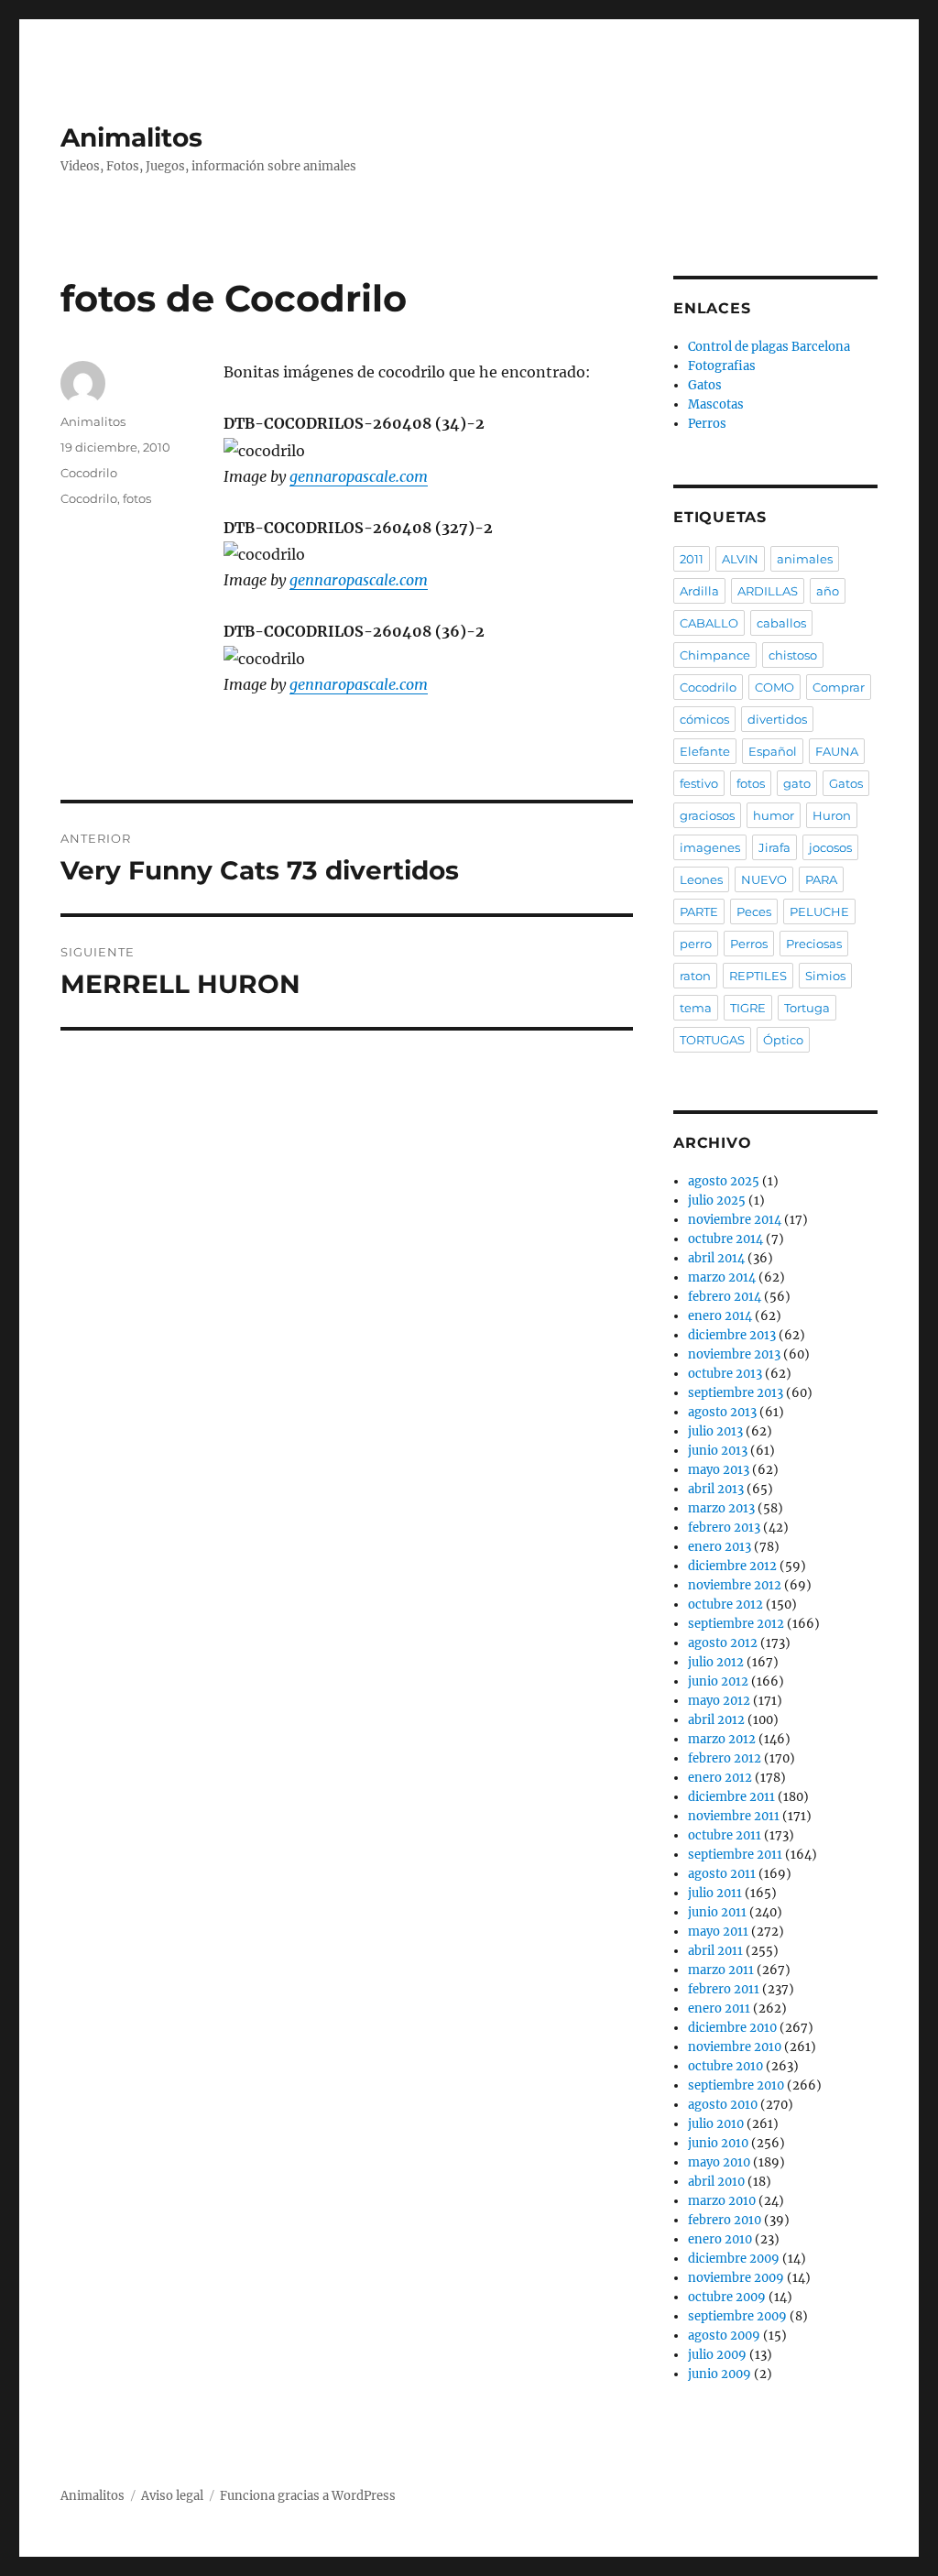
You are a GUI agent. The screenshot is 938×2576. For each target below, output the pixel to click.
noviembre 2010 (735, 2047)
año (828, 591)
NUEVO (764, 879)
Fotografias (722, 366)
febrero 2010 (725, 2220)
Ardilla (699, 591)
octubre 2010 (725, 2066)
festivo (699, 783)
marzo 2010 (722, 2201)
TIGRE (748, 1008)
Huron (832, 815)
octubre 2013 (725, 1374)
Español (773, 751)
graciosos (707, 815)
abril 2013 (716, 1489)
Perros (707, 424)
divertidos (777, 719)
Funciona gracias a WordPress (308, 2496)
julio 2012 (716, 1662)
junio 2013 (718, 1451)
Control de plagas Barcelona (769, 347)
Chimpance (715, 655)
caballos (781, 623)
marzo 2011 (721, 1970)
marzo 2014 (722, 1277)
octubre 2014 (725, 1239)
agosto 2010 (723, 2105)
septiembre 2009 (737, 2316)
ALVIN (740, 559)
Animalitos (131, 137)
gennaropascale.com (359, 476)
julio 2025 (717, 1201)
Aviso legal (172, 2496)
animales (805, 559)
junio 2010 (718, 2143)
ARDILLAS (768, 591)
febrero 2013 (724, 1528)
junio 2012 (718, 1681)
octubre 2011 (725, 1835)
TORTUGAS (712, 1040)
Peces (754, 911)
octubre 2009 (727, 2297)
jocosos (830, 847)
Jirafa (774, 847)
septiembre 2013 (736, 1393)
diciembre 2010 (732, 2028)
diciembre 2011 (731, 1797)
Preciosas (814, 944)
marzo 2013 (721, 1508)
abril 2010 (716, 2182)
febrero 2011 (724, 1989)
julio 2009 (717, 2355)
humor (774, 815)
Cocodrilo (89, 473)
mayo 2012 (719, 1701)
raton (695, 976)
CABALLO (709, 623)
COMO (774, 687)
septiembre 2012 (736, 1624)
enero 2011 (719, 2008)
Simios (825, 976)
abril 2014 (716, 1258)
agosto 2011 (722, 1874)
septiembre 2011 (735, 1855)
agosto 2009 (724, 2336)
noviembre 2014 (735, 1220)
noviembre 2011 (734, 1816)
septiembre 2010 (736, 2085)
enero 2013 (720, 1547)
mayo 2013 (719, 1470)
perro (696, 944)
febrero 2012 (725, 1758)
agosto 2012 (723, 1643)
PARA (821, 879)
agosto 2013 (722, 1412)
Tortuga (807, 1008)
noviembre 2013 (734, 1354)
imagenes (710, 847)
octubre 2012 (725, 1605)
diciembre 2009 (734, 2259)
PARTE (699, 911)
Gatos (705, 385)
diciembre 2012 (732, 1566)
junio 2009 (720, 2374)
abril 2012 (716, 1720)
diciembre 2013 (732, 1335)
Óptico (783, 1040)
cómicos (704, 719)
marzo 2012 (722, 1739)
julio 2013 (715, 1431)
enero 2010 (720, 2239)
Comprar (839, 687)
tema (696, 1008)
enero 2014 (720, 1316)
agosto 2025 (724, 1181)
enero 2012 (720, 1778)
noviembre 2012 (735, 1585)
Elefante (705, 751)
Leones (701, 879)
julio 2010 (716, 2124)
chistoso (793, 655)
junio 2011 (717, 1912)
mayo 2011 (718, 1932)
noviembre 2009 (736, 2278)
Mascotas (716, 404)
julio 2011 (715, 1893)
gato (797, 783)
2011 (692, 559)
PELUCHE (819, 911)
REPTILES (758, 976)
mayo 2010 (719, 2162)
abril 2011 (715, 1951)
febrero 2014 (725, 1297)
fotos (137, 498)
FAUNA (837, 751)
